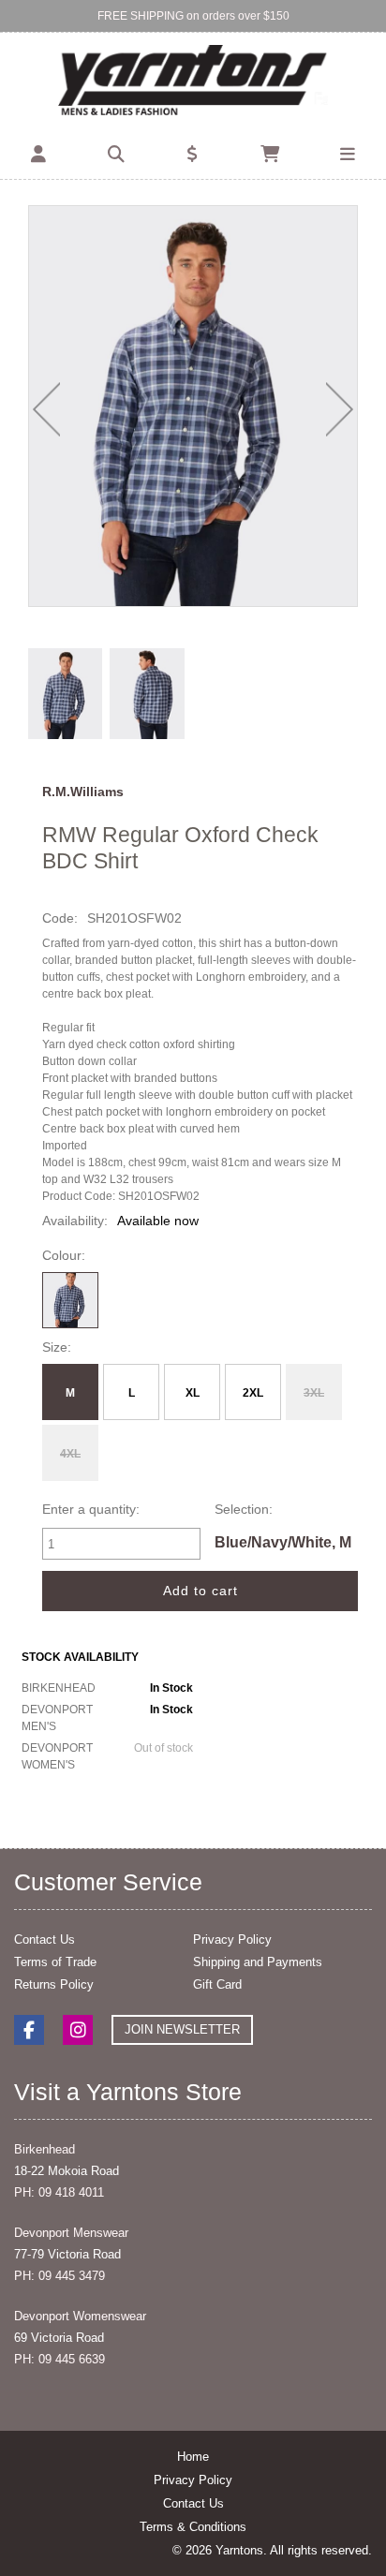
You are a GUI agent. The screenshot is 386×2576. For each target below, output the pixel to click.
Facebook (29, 2030)
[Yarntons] (193, 82)
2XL (253, 1393)
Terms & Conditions (193, 2527)
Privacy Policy (232, 1939)
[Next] (340, 409)
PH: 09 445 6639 (59, 2359)
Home (193, 2457)
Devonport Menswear (71, 2233)
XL (193, 1393)
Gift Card (217, 1984)
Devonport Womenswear (80, 2316)
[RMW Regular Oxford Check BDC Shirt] (193, 406)
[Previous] (46, 409)
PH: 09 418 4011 (59, 2192)
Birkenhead (45, 2149)
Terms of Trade (55, 1962)
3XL (314, 1393)
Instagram (78, 2030)
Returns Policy (54, 1984)
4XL (70, 1454)
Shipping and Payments (258, 1962)
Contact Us (45, 1939)
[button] (38, 155)
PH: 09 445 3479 (59, 2276)
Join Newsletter (182, 2029)
